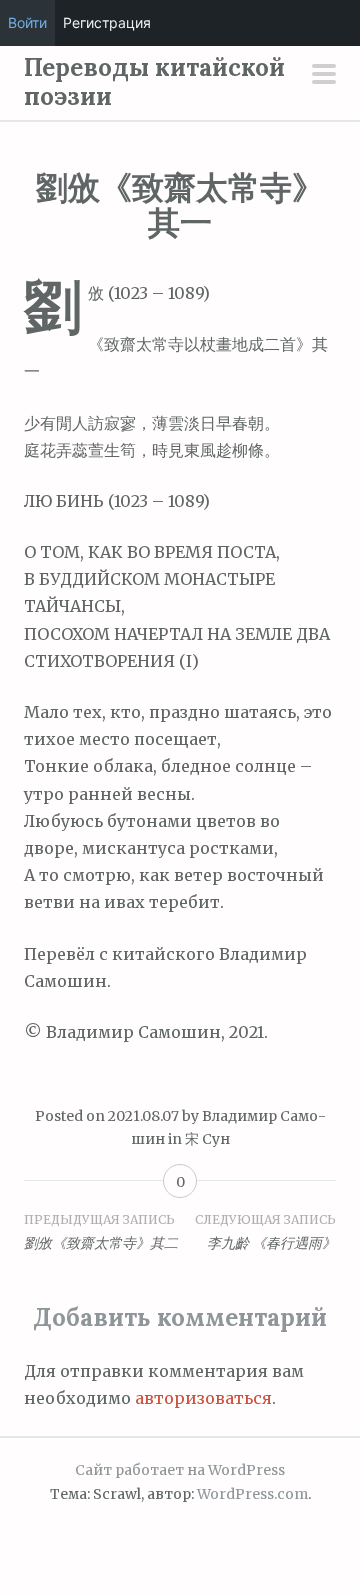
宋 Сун (207, 1139)
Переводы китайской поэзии (154, 82)
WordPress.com (252, 1494)
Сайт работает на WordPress (180, 1470)
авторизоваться (203, 1398)
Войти (27, 22)
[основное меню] (324, 76)
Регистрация (107, 22)
